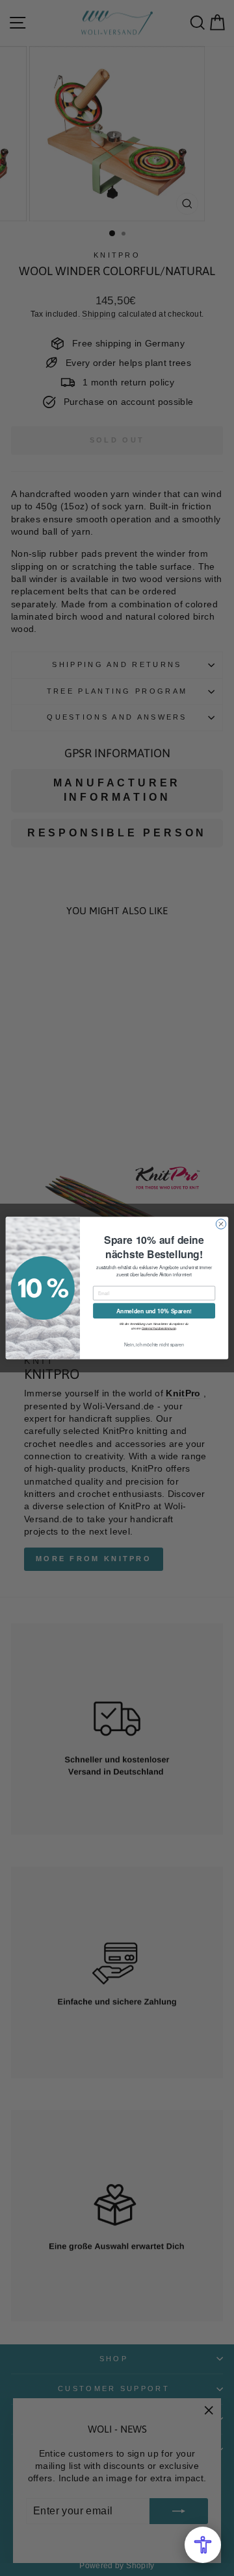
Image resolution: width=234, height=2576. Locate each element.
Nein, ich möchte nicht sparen (154, 1344)
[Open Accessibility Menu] (203, 2545)
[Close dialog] (221, 1224)
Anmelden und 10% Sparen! (154, 1311)
